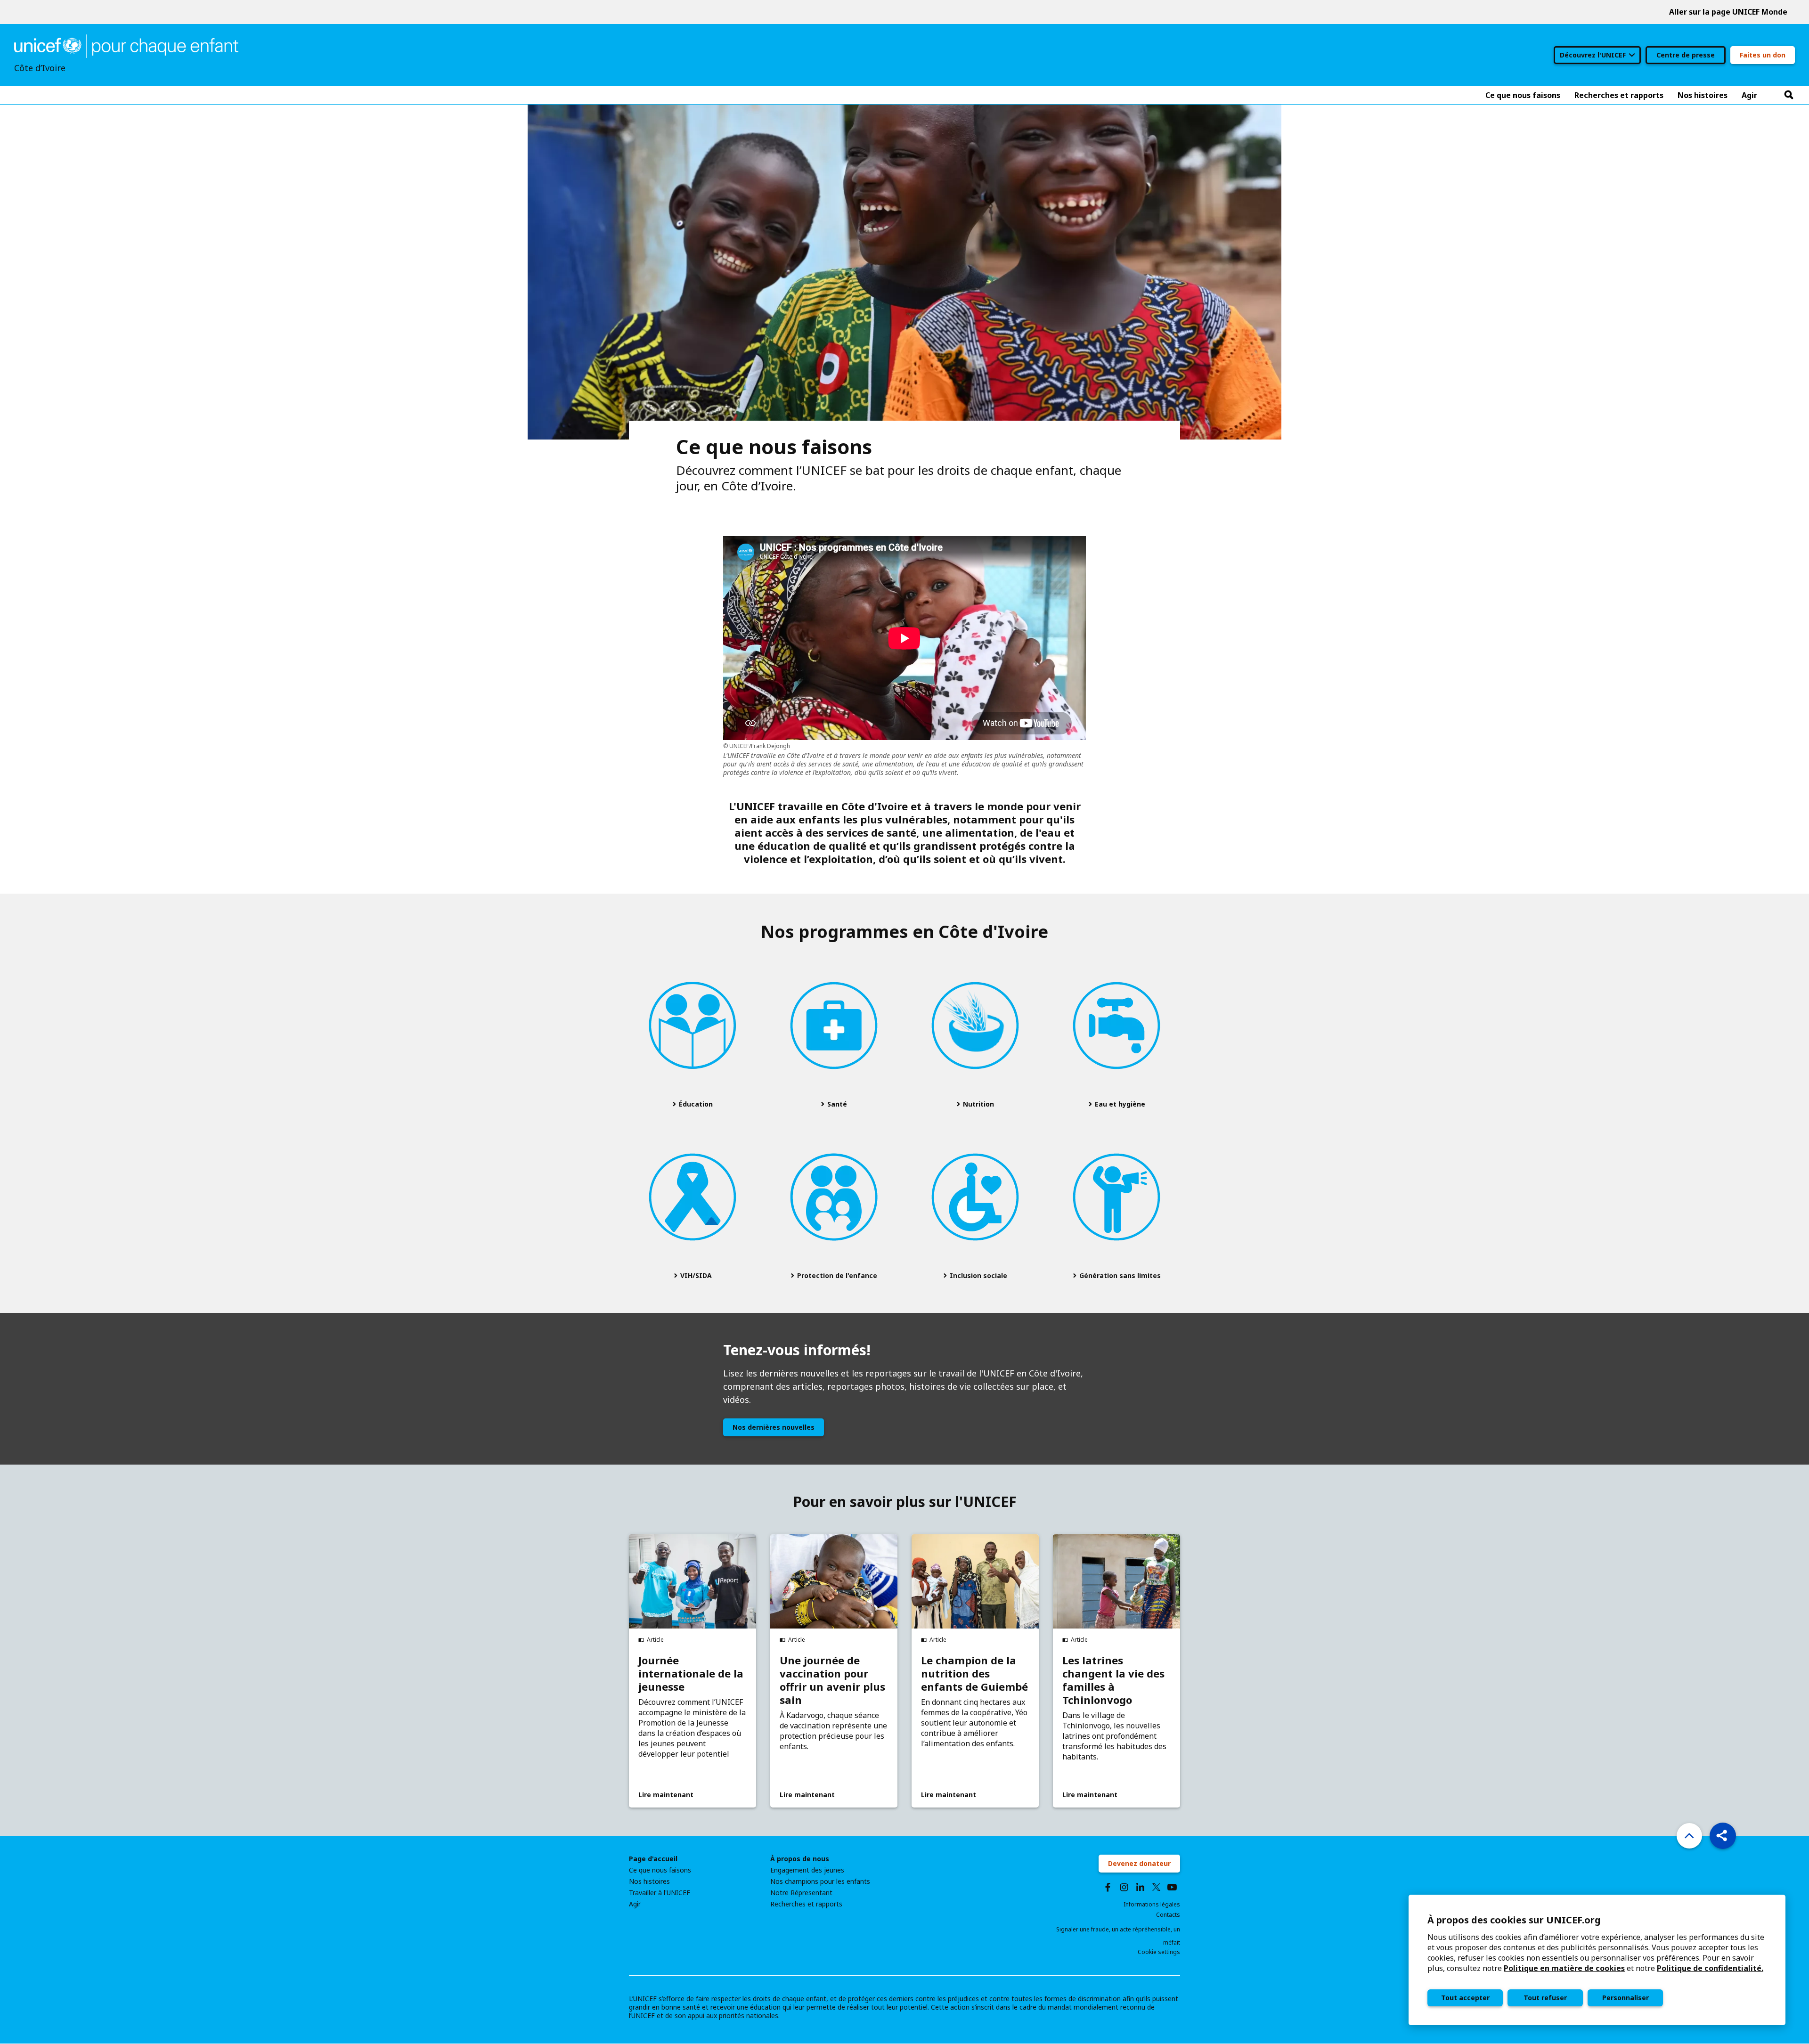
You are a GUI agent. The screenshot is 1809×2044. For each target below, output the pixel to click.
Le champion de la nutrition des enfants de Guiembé (974, 1673)
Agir (635, 1904)
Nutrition (978, 1104)
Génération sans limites (1119, 1275)
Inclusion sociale (978, 1275)
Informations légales (1152, 1904)
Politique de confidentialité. (1710, 1968)
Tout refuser (1545, 1998)
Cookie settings (1159, 1952)
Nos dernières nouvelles (774, 1427)
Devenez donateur (1139, 1863)
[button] (1723, 1836)
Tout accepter (1465, 1998)
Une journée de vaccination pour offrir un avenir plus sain (832, 1680)
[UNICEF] (126, 45)
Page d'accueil (653, 1859)
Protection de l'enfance (836, 1275)
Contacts (1168, 1915)
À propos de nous (800, 1859)
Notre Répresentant (801, 1893)
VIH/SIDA (695, 1275)
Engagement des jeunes (807, 1870)
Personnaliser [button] (1626, 1998)
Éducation (695, 1104)
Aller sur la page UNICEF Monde (1728, 12)
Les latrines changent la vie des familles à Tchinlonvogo (1113, 1680)
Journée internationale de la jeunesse (691, 1673)
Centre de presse (1686, 55)
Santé (836, 1104)
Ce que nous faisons (660, 1870)
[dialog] (1597, 1960)
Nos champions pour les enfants (820, 1881)
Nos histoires (649, 1881)
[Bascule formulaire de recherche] (1789, 95)
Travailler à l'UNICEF (660, 1893)
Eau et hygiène (1119, 1104)
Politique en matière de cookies (1564, 1968)
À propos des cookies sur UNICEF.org (1514, 1920)
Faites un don (1763, 55)
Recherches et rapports (806, 1904)
